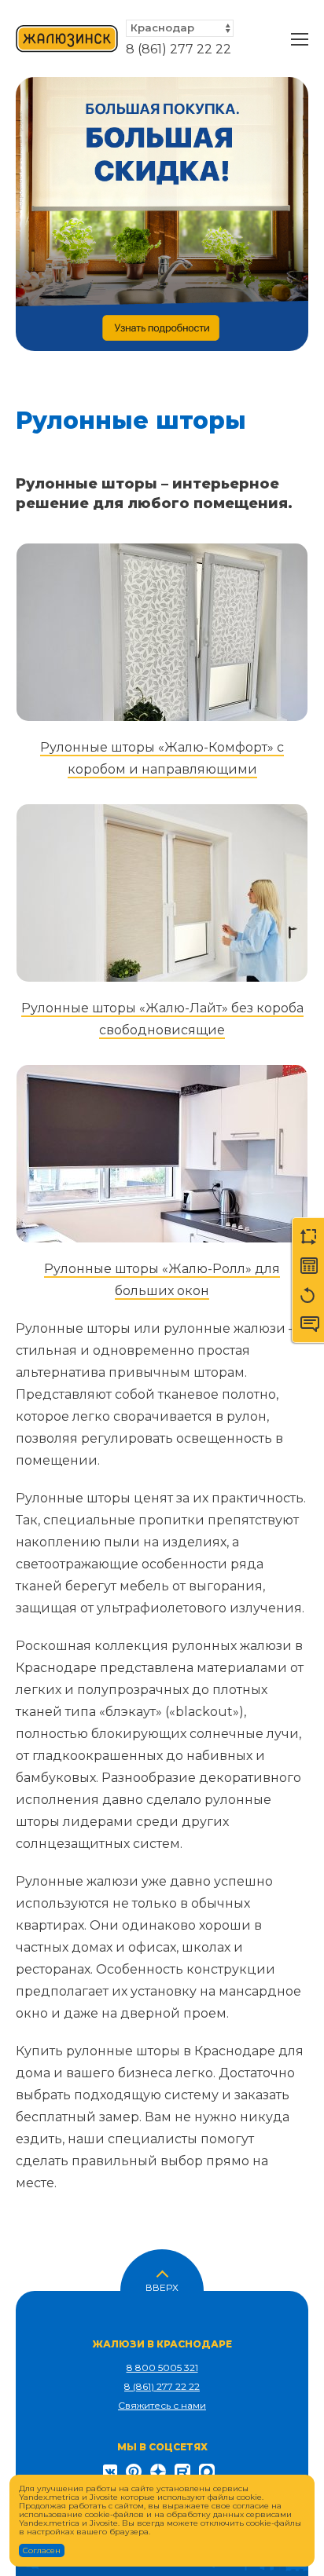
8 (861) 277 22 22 (179, 49)
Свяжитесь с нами (162, 2405)
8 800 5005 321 (162, 2367)
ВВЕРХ (162, 2286)
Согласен (42, 2550)
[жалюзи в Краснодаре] (67, 39)
